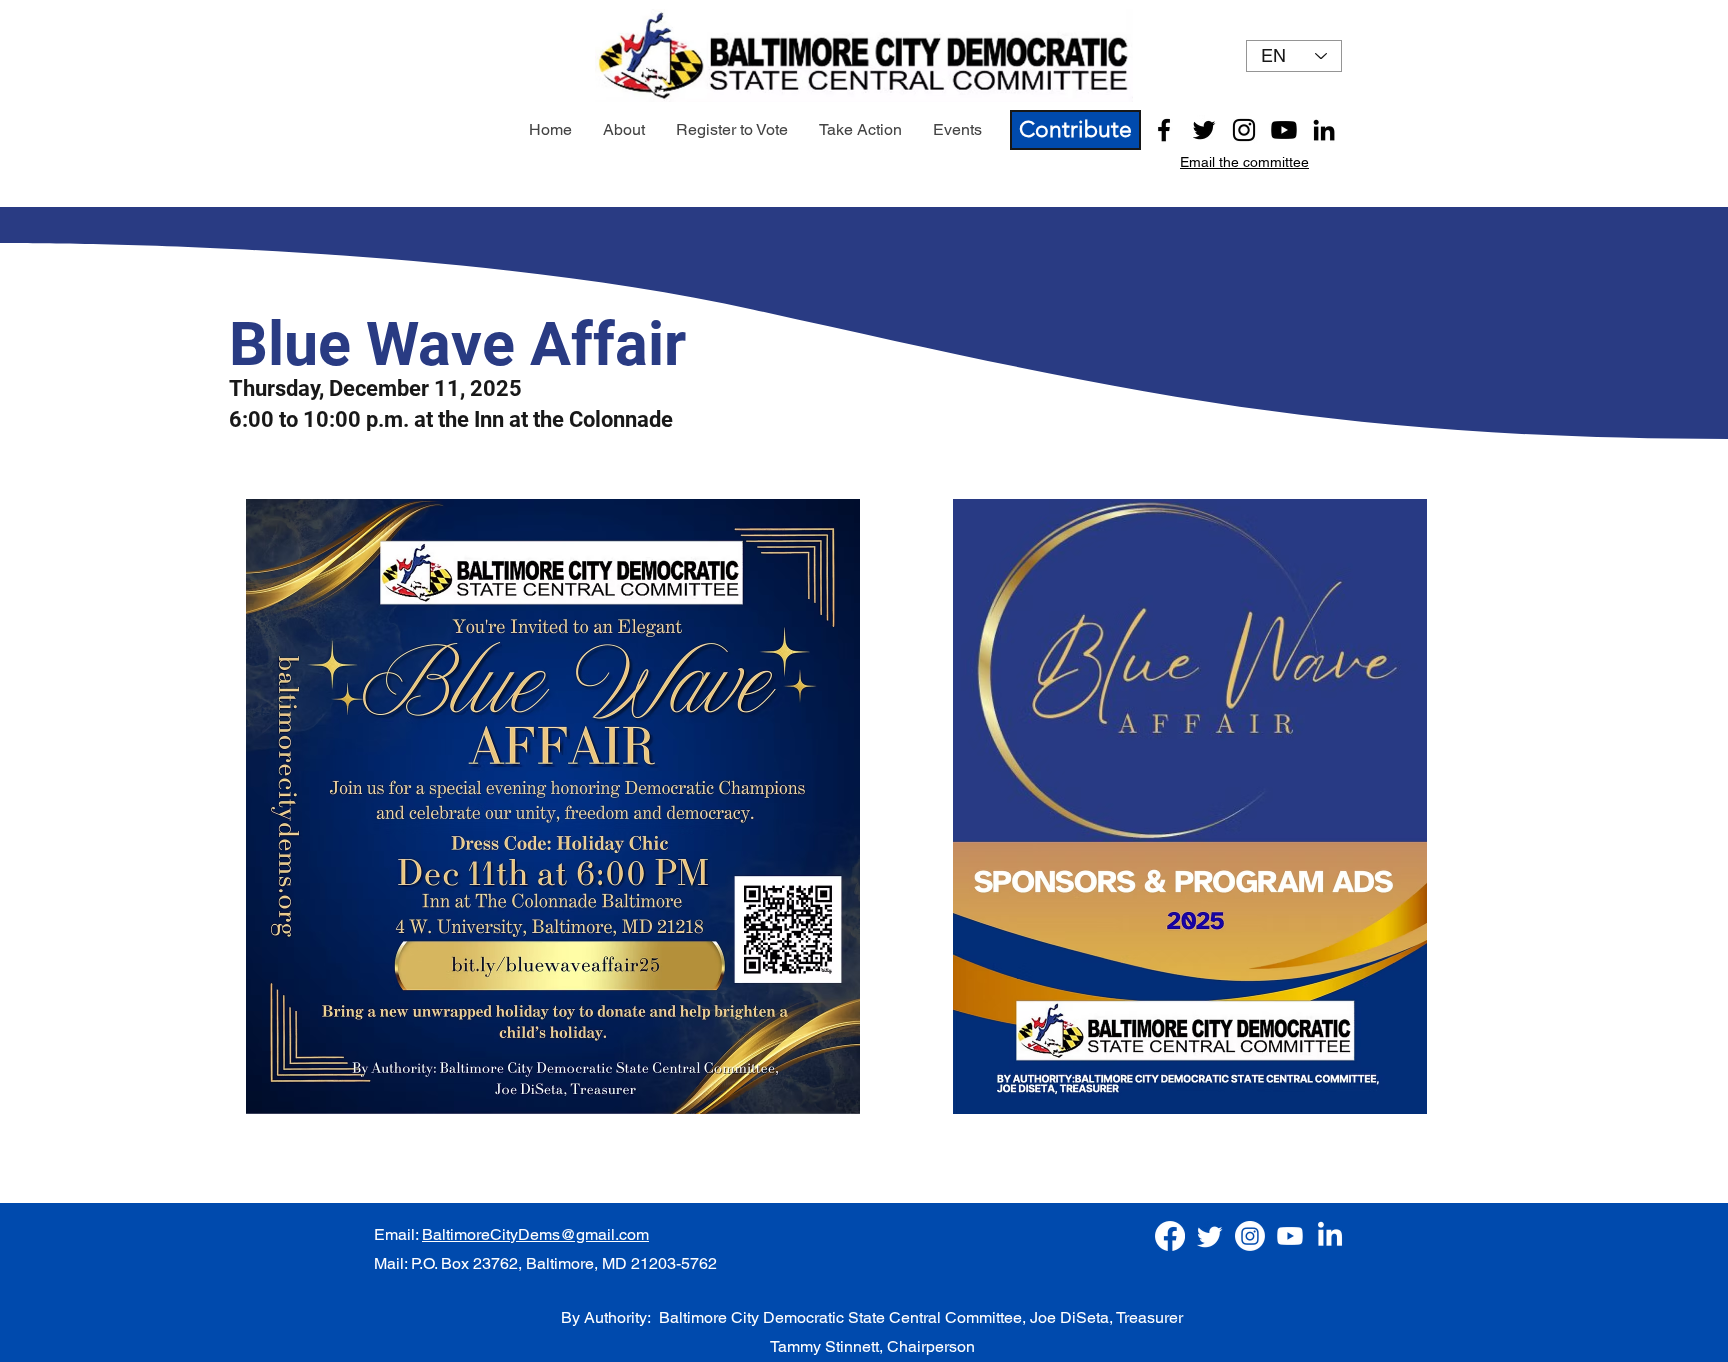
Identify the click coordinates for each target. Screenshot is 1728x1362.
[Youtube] (1284, 130)
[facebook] (1164, 130)
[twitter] (1204, 130)
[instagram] (1244, 130)
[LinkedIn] (1324, 130)
